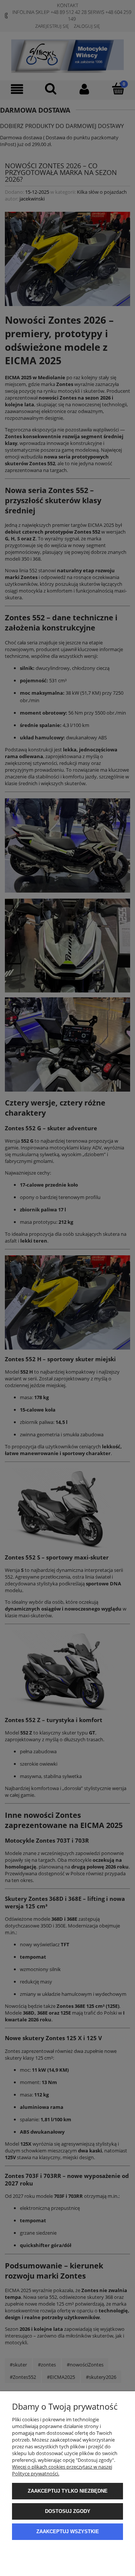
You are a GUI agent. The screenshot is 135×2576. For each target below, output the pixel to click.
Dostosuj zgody (68, 2511)
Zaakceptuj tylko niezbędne (68, 2491)
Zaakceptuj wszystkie (68, 2532)
